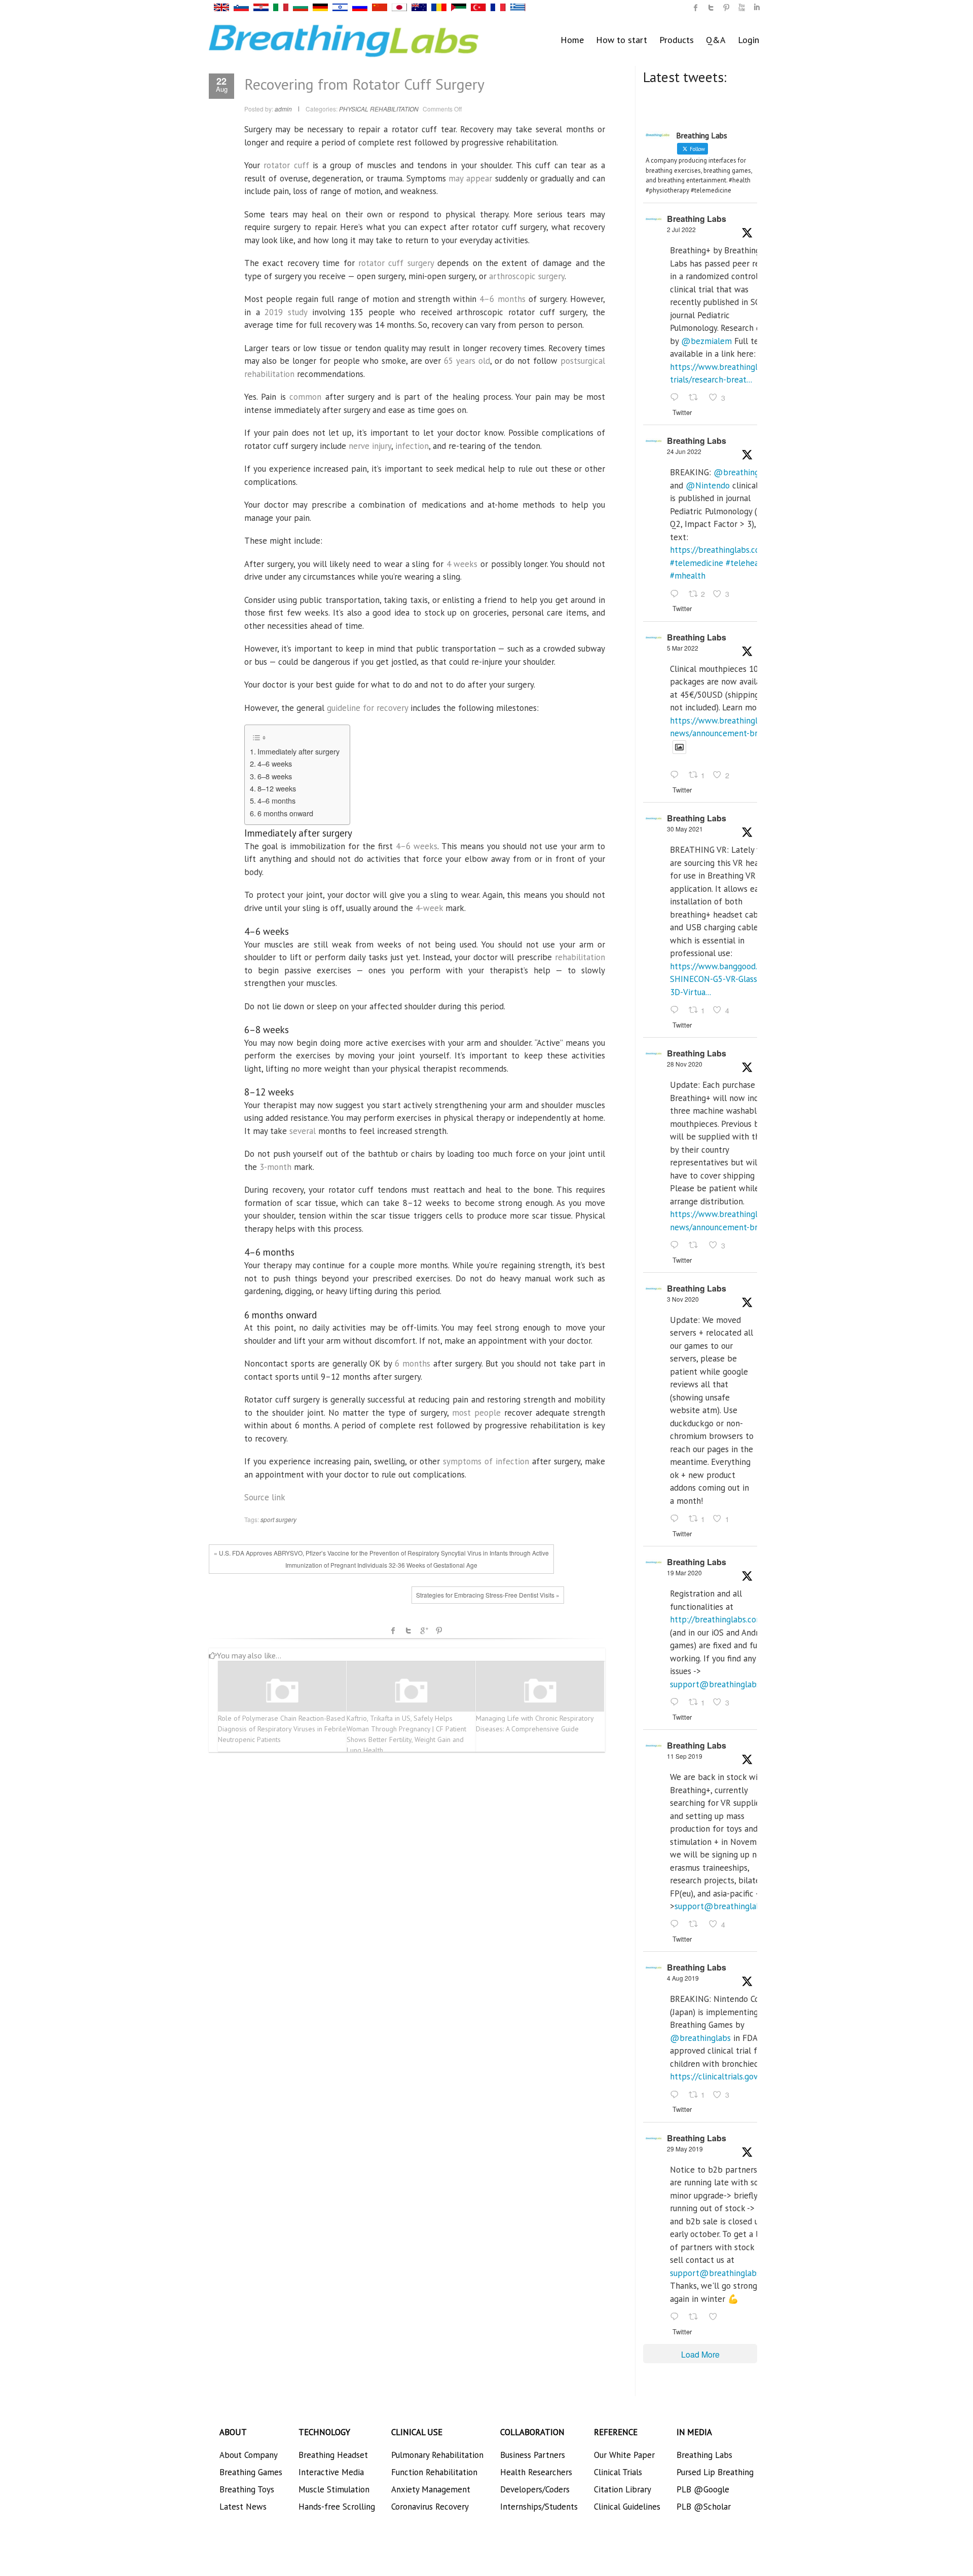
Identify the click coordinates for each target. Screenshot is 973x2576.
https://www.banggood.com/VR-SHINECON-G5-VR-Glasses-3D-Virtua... (729, 979)
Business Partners (533, 2455)
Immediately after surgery (298, 751)
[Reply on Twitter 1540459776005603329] (677, 594)
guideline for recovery (367, 708)
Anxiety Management (431, 2489)
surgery (286, 1519)
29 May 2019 (685, 2149)
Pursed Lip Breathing (715, 2472)
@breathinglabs (744, 472)
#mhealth (688, 576)
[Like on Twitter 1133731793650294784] (716, 2317)
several (303, 1131)
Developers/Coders (535, 2489)
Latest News (243, 2507)
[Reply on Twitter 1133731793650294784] (677, 2317)
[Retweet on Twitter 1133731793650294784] (696, 2317)
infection (412, 446)
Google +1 (424, 1631)
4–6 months (502, 299)
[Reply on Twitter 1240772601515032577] (677, 1702)
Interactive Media (331, 2472)
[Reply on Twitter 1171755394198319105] (677, 1925)
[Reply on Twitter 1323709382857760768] (677, 1519)
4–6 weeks (275, 763)
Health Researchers (536, 2472)
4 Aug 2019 (683, 1978)
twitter (711, 8)
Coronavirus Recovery (430, 2507)
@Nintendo (708, 485)
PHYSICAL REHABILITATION (379, 109)
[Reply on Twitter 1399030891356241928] (677, 1010)
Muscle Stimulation (334, 2489)
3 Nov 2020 (683, 1299)
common (305, 397)
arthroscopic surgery (527, 276)
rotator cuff (286, 165)
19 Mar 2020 (684, 1573)
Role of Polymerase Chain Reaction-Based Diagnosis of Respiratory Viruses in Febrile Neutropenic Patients (282, 1729)
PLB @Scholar (704, 2507)
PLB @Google (703, 2489)
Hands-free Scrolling (337, 2507)
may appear (470, 178)
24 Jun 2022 (684, 451)
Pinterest (439, 1631)
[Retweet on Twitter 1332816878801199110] (696, 1245)
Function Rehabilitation (434, 2472)
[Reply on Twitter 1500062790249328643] (677, 776)
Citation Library (623, 2489)
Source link (265, 1497)
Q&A (716, 40)
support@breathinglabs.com (724, 1684)
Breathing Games (251, 2472)
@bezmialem (706, 341)
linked (757, 8)
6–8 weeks (275, 776)
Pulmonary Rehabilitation (437, 2455)
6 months (413, 1363)
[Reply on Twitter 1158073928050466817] (677, 2095)
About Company (249, 2455)
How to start (622, 40)
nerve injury (370, 446)
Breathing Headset (333, 2455)
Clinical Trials (618, 2472)
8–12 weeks (277, 788)
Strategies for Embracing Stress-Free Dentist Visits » (488, 1595)
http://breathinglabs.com (717, 1619)
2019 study (286, 312)
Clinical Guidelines (627, 2507)
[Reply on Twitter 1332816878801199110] (677, 1245)
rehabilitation (580, 957)
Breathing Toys (247, 2489)
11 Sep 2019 (685, 1756)
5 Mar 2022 (683, 648)
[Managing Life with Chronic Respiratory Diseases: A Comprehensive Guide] (540, 1691)
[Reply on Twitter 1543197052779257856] (677, 398)
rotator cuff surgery (396, 263)
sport (267, 1519)
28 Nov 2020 (685, 1064)
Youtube (741, 8)
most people (476, 1413)
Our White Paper (624, 2455)
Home (572, 40)
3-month (275, 1167)
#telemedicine (697, 563)
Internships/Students (539, 2507)
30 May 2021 (685, 829)
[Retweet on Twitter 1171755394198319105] (696, 1925)
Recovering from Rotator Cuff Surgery (364, 84)
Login (749, 40)
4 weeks (462, 564)
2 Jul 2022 (681, 229)
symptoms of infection (486, 1461)
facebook (393, 1631)
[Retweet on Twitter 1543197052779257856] (696, 398)
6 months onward (285, 813)
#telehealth (747, 563)
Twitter (408, 1631)
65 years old (467, 361)
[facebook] (696, 8)
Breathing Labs (697, 219)
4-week (429, 908)
